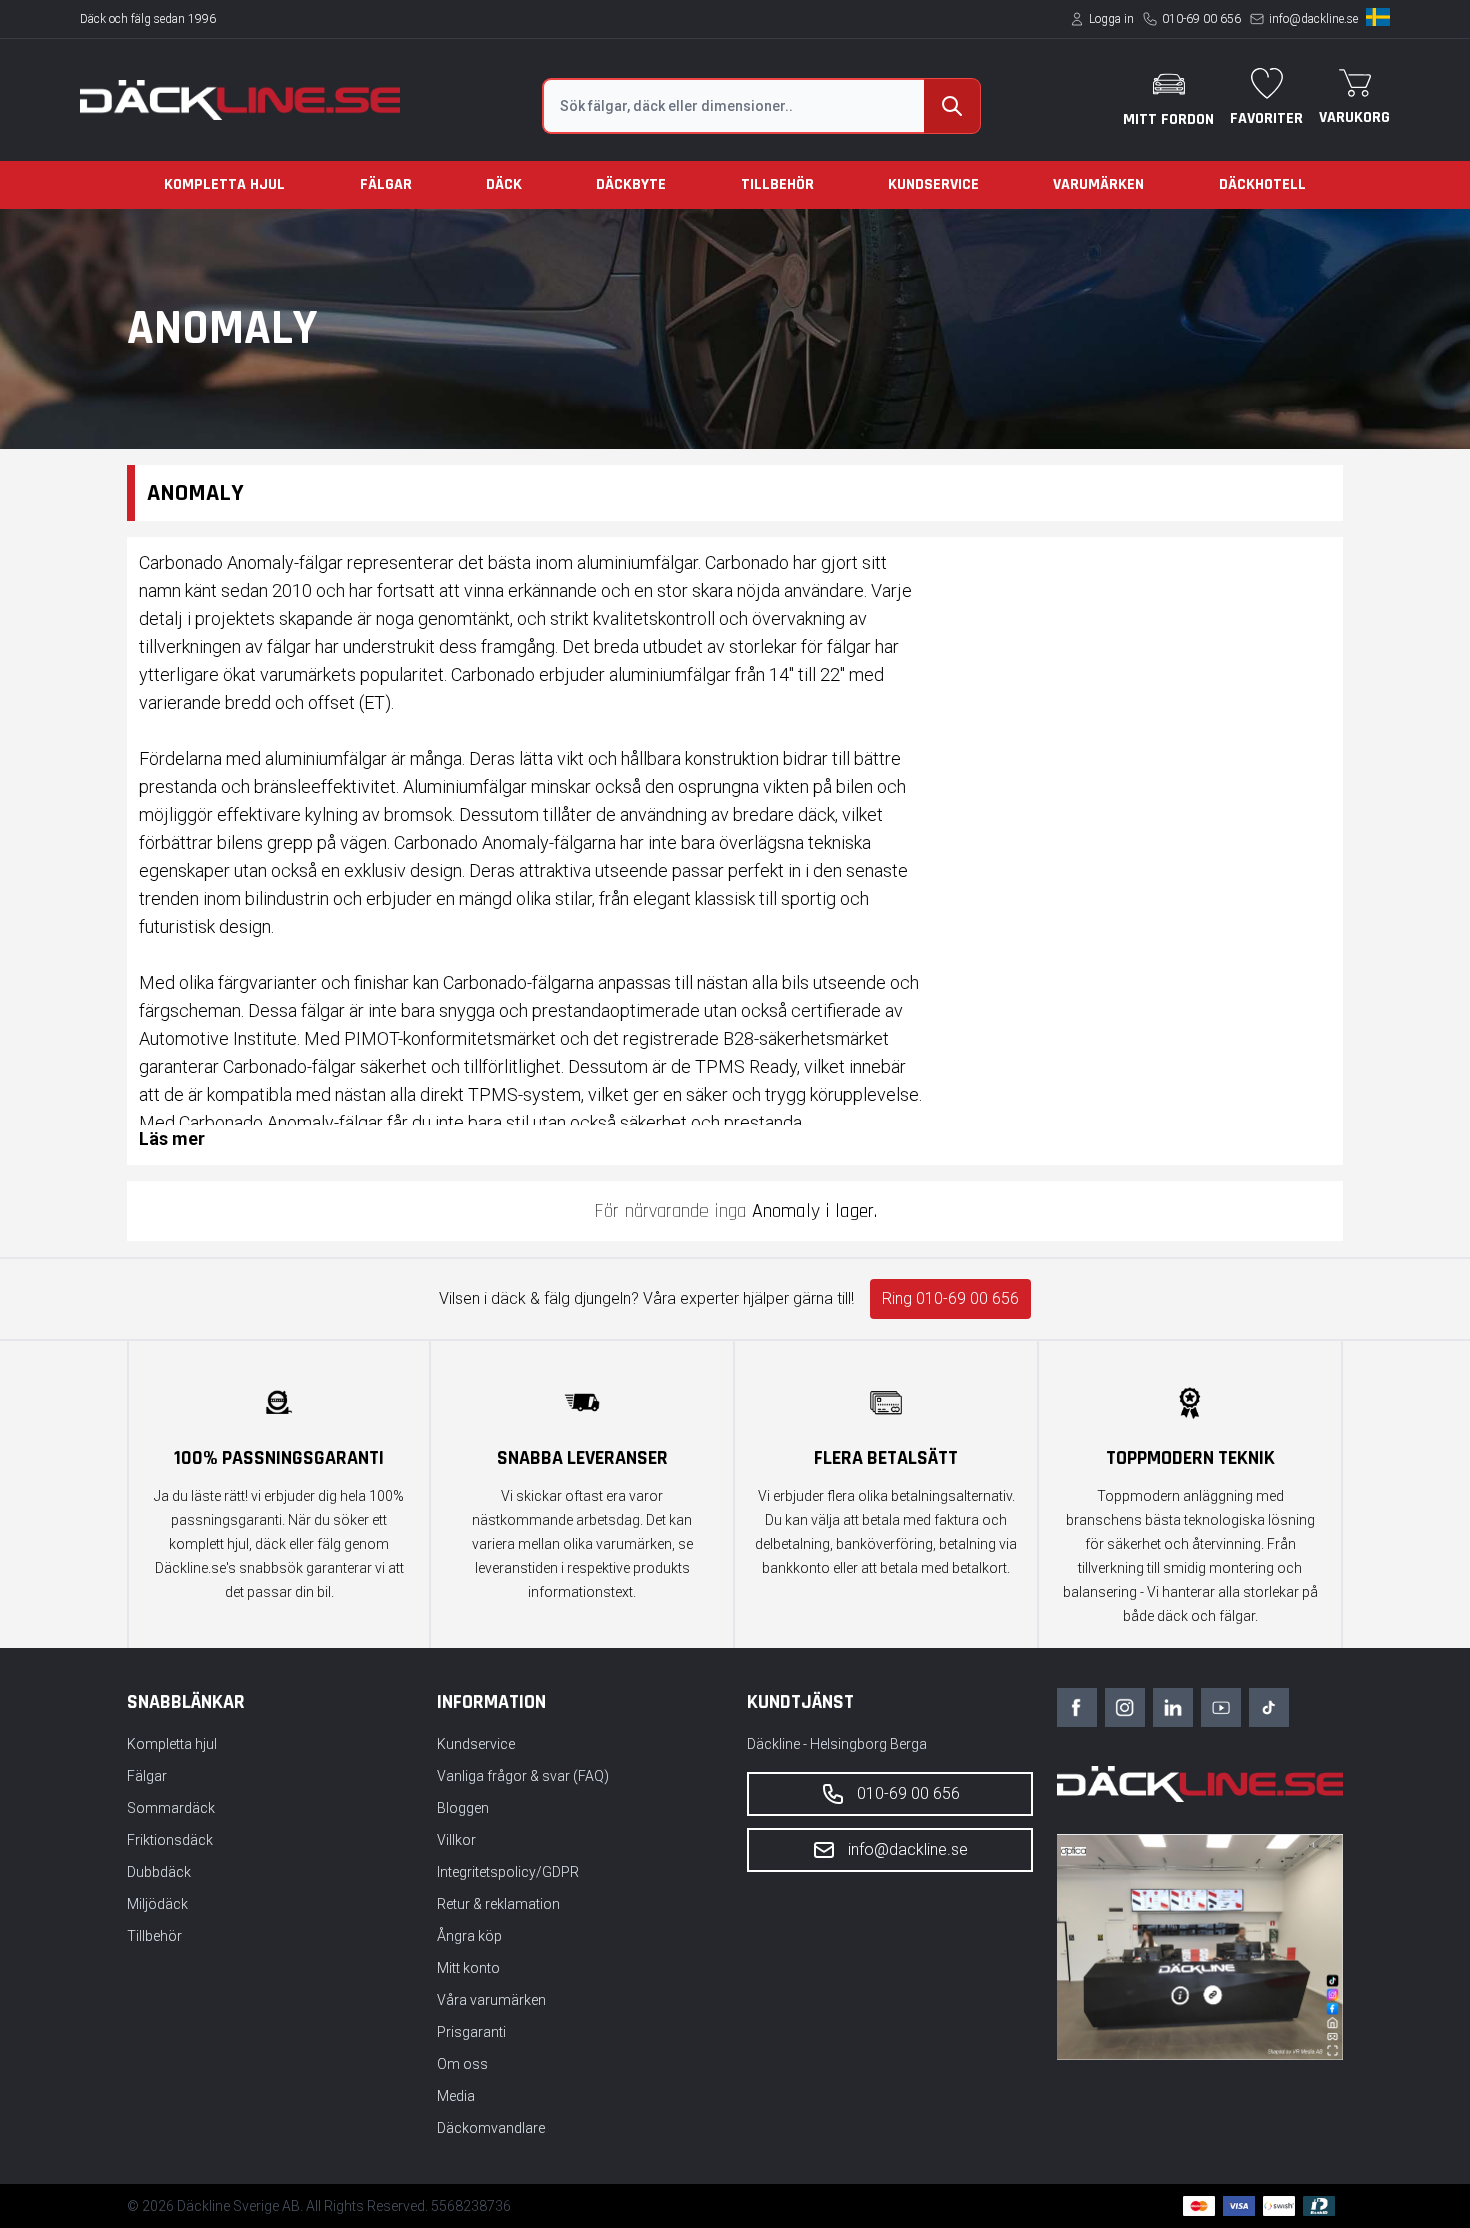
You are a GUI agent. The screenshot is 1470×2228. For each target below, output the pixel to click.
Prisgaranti (471, 2032)
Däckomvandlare (491, 2128)
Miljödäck (157, 1904)
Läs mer (172, 1138)
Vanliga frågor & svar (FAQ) (523, 1776)
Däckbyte (631, 184)
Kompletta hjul (224, 184)
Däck (504, 184)
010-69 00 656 (1201, 19)
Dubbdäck (159, 1872)
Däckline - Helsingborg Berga (837, 1744)
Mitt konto (468, 1968)
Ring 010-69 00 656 (950, 1298)
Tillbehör (777, 184)
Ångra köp (469, 1936)
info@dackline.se (1313, 19)
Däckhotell (1262, 184)
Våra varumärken (491, 2000)
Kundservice (933, 184)
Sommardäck (171, 1808)
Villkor (456, 1840)
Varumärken (1098, 184)
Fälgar (386, 184)
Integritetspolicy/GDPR (508, 1872)
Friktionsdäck (170, 1840)
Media (456, 2096)
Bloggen (463, 1808)
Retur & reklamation (498, 1904)
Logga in (1111, 19)
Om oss (462, 2064)
